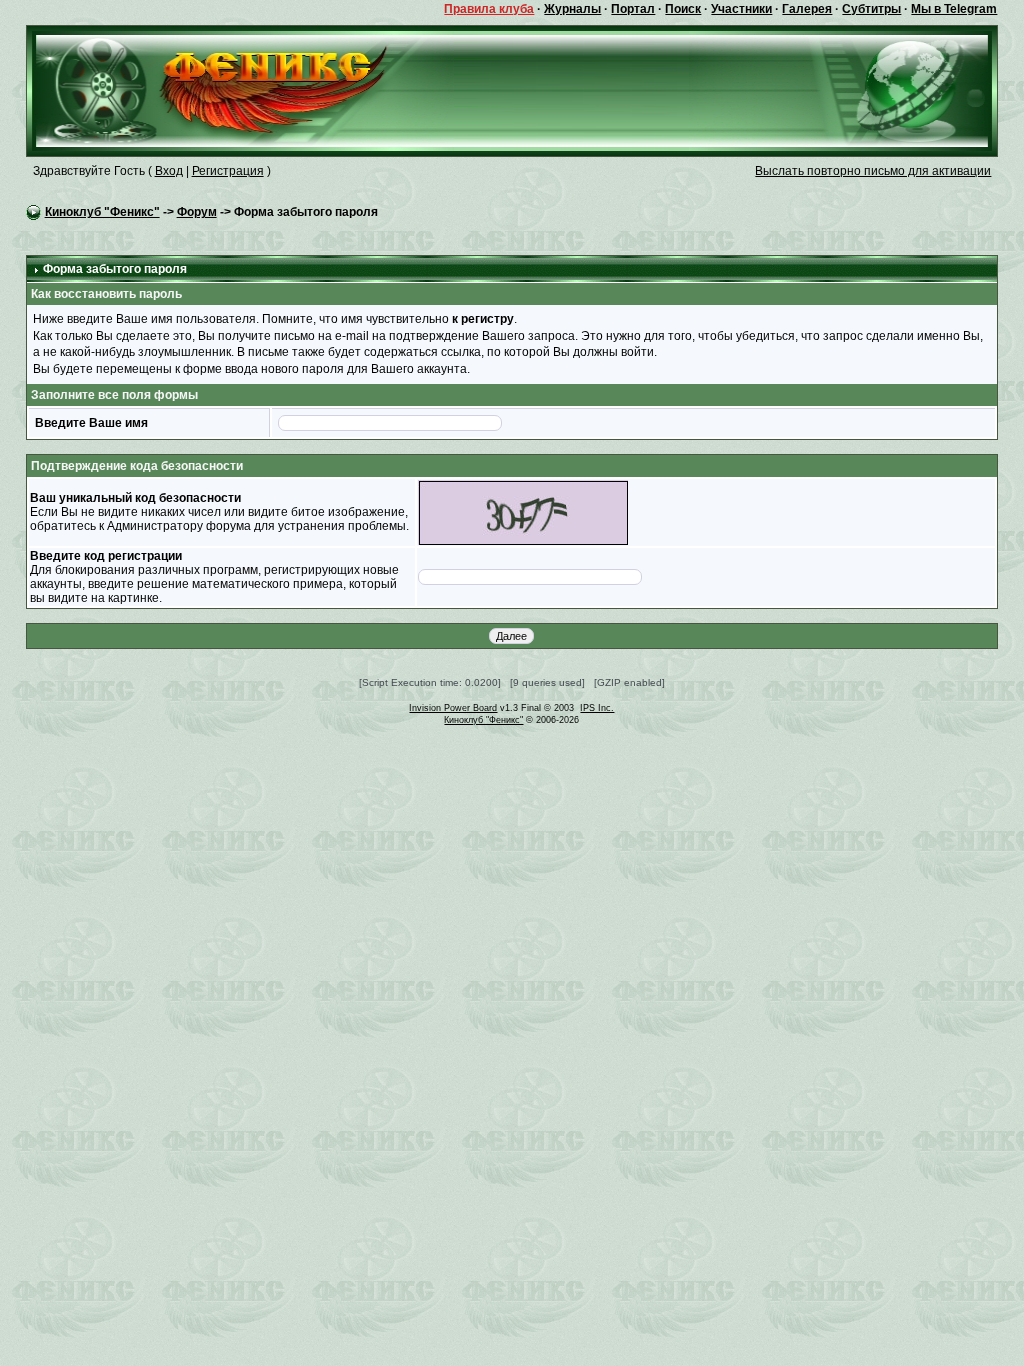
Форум (197, 212)
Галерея (807, 9)
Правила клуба (489, 9)
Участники (741, 9)
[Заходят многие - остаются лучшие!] (240, 90)
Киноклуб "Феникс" (102, 212)
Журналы (572, 9)
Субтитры (871, 9)
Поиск (683, 9)
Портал (633, 9)
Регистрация (228, 171)
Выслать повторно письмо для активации (873, 171)
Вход (169, 171)
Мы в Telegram (954, 9)
